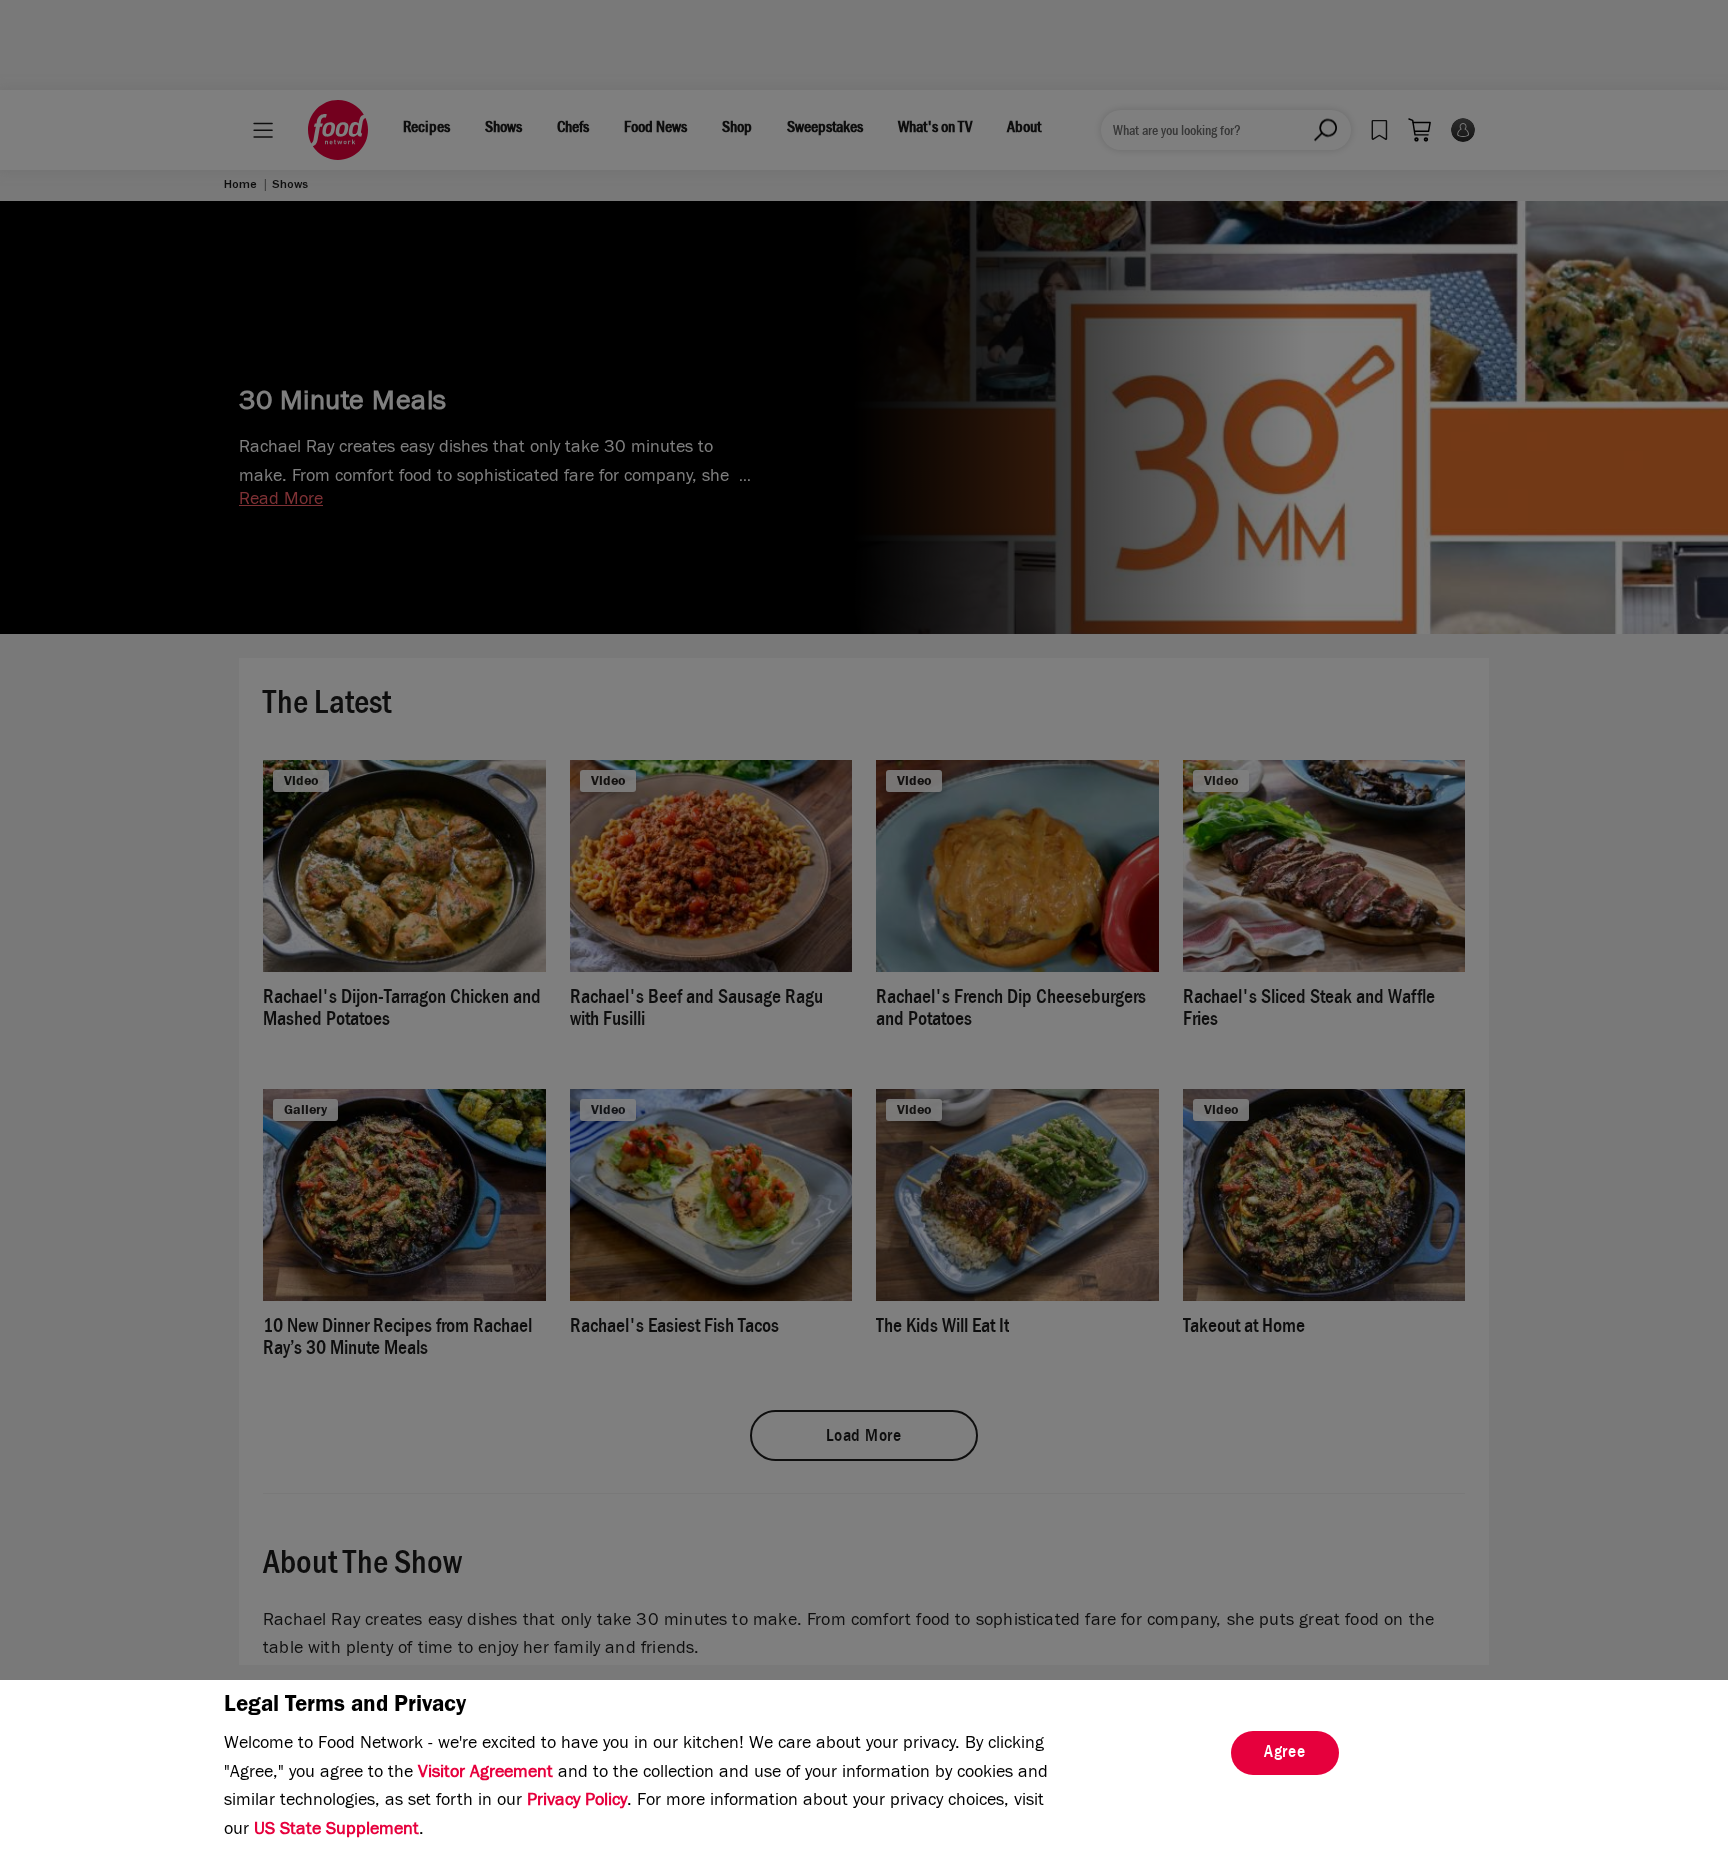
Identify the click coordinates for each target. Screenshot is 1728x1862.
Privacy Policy (577, 1802)
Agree (1285, 1754)
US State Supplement (336, 1831)
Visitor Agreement (485, 1774)
